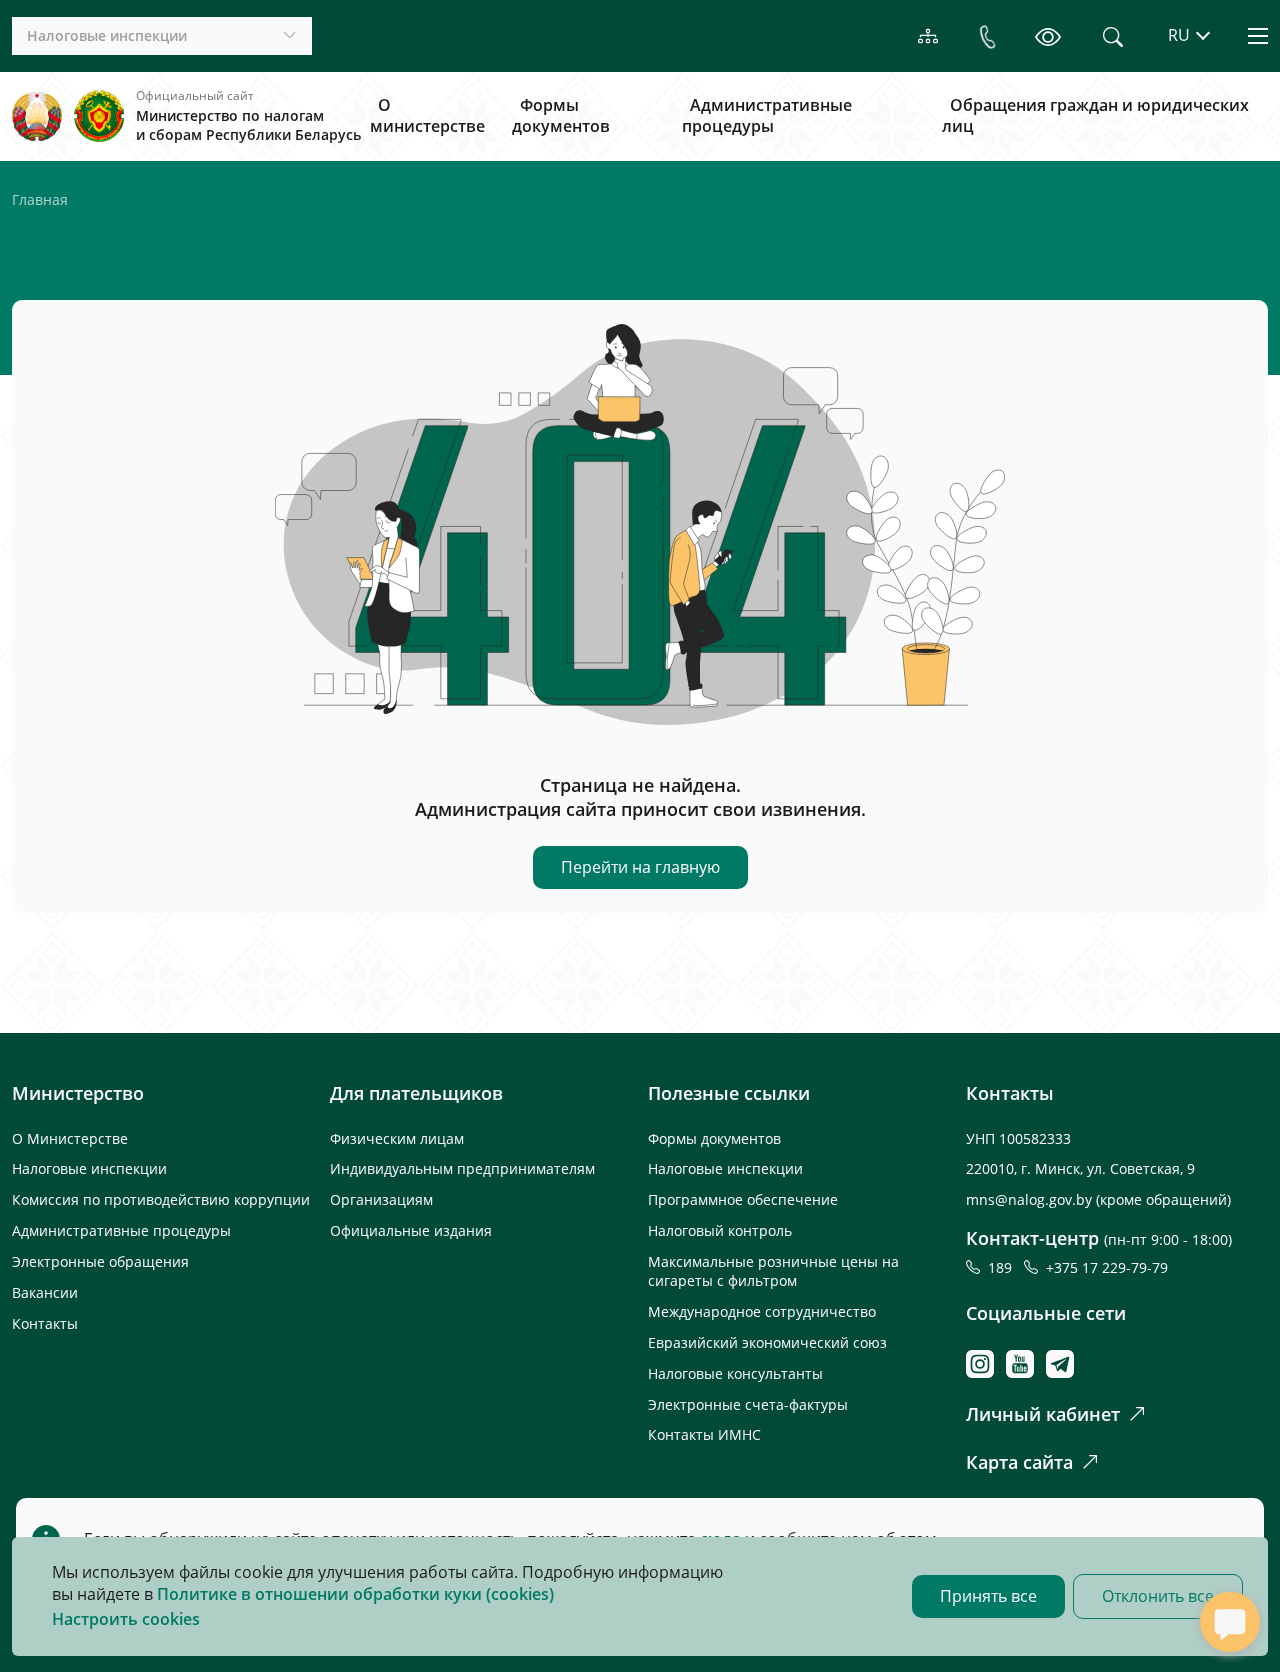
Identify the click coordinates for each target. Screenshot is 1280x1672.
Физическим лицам (397, 1138)
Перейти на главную (640, 867)
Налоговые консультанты (735, 1373)
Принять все (988, 1596)
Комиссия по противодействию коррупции (161, 1199)
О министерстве (427, 116)
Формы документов (561, 116)
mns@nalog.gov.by (1031, 1199)
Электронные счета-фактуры (748, 1404)
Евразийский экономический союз (767, 1342)
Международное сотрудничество (762, 1311)
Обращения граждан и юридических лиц (1095, 116)
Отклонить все (1158, 1596)
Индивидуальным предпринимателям (462, 1168)
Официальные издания (411, 1230)
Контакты (45, 1323)
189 (1004, 1267)
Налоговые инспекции (89, 1168)
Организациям (381, 1199)
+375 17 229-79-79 (1107, 1267)
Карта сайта (1019, 1462)
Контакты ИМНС (704, 1434)
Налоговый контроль (720, 1230)
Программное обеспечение (743, 1199)
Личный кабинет (1043, 1414)
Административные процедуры (767, 116)
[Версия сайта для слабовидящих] (1048, 36)
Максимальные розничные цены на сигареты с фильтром (773, 1271)
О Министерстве (70, 1138)
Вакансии (45, 1292)
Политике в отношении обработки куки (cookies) (355, 1594)
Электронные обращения (100, 1261)
